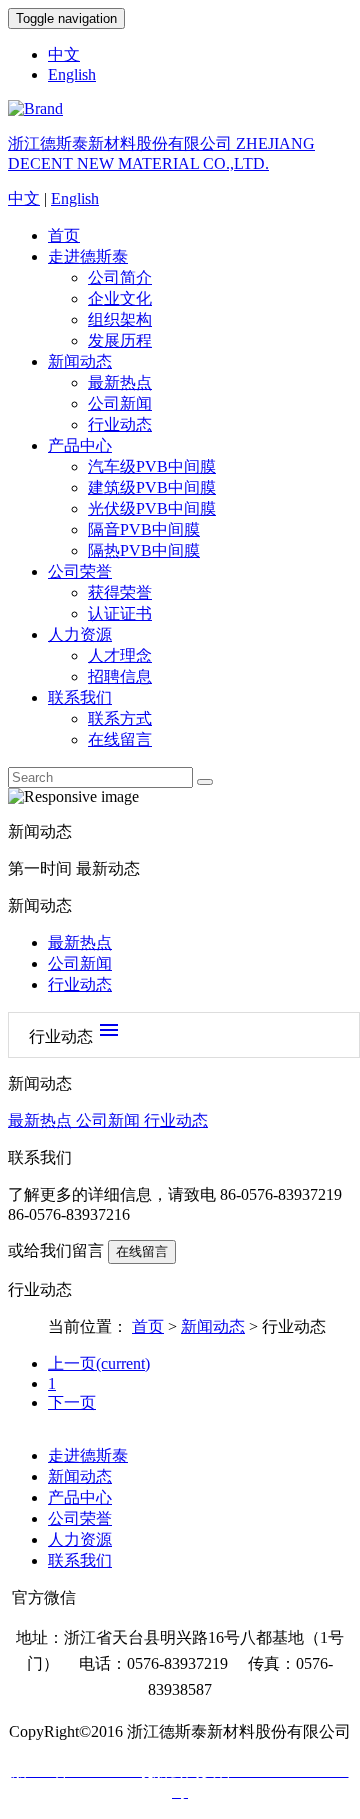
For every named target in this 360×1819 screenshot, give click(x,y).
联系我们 (80, 697)
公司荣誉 (80, 571)
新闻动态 (80, 361)
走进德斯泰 (88, 256)
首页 (64, 235)
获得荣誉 (120, 592)
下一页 (72, 1402)
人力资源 (80, 634)
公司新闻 (120, 403)
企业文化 (120, 298)
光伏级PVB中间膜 (152, 508)
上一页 (99, 1363)
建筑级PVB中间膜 (152, 487)
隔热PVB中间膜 (144, 550)
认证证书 (120, 613)
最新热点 (120, 382)
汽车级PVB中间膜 (152, 466)
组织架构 (120, 319)
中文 (64, 54)
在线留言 (120, 739)
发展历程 (120, 340)
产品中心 (80, 445)
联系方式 (120, 718)
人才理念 (120, 655)
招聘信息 (120, 676)
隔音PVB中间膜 (144, 529)
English (72, 74)
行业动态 (120, 424)
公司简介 (120, 277)
